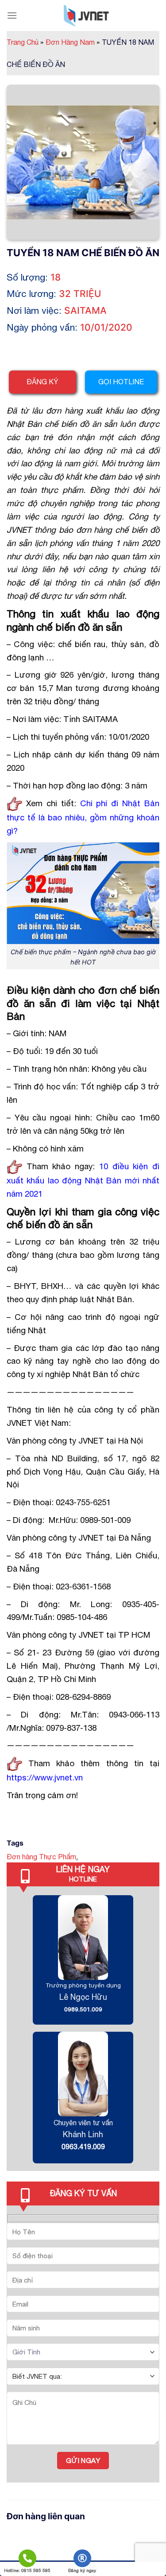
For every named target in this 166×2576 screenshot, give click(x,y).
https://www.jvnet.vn (45, 1777)
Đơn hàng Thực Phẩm (41, 1857)
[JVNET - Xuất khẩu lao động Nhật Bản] (86, 16)
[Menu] (12, 15)
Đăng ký (42, 382)
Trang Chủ (25, 42)
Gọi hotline (121, 382)
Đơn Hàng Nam (73, 42)
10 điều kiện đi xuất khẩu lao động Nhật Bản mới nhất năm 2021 (83, 1180)
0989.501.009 (83, 2009)
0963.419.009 (83, 2147)
